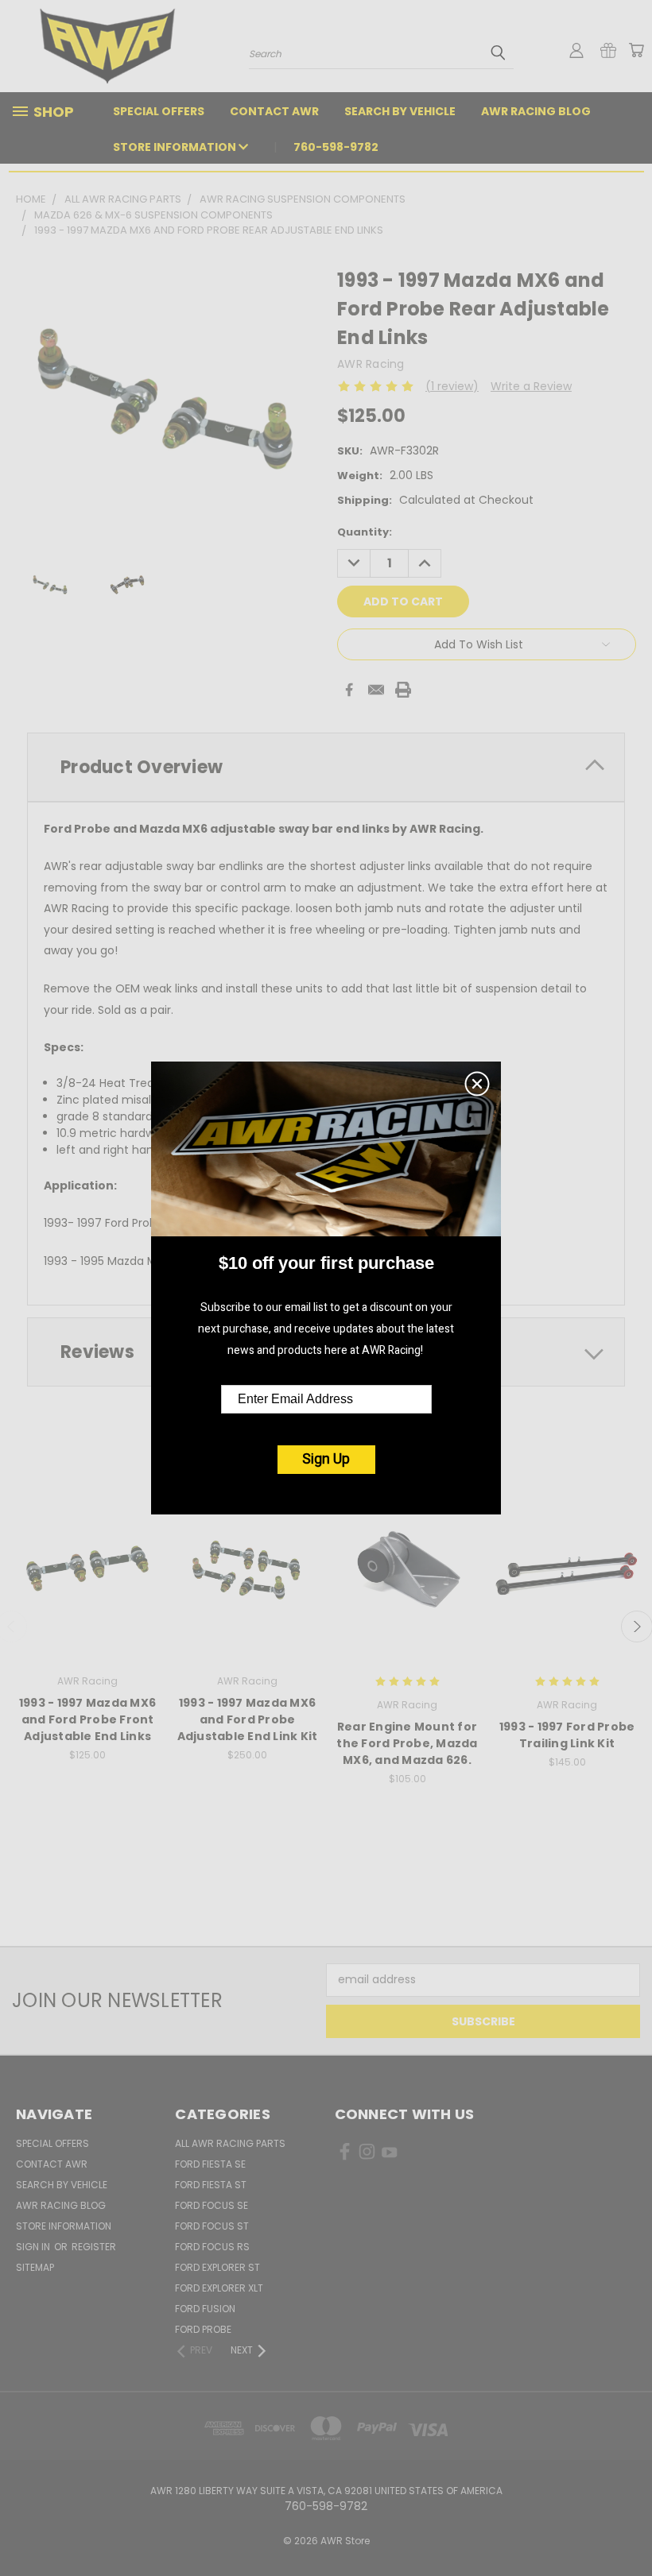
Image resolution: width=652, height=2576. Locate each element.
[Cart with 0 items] (636, 50)
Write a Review (531, 386)
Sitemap (35, 2267)
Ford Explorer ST (217, 2267)
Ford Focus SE (212, 2205)
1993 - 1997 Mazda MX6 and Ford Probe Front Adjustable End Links (87, 1719)
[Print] (403, 690)
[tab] (326, 767)
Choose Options (407, 1581)
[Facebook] (349, 690)
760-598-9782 (336, 147)
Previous (628, 2526)
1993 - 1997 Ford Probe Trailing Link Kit (567, 1735)
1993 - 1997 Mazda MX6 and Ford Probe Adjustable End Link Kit (248, 1719)
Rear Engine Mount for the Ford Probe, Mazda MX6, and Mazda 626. (407, 1743)
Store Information (176, 147)
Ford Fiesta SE (210, 2164)
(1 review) (452, 386)
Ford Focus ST (212, 2226)
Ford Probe (203, 2329)
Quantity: (365, 532)
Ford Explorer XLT (219, 2288)
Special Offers (159, 111)
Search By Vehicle (400, 111)
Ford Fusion (205, 2309)
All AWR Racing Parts (230, 2143)
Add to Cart (88, 1581)
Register (94, 2247)
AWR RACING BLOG (536, 111)
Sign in (34, 2247)
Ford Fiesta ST (211, 2185)
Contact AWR (274, 111)
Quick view (87, 1551)
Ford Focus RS (212, 2247)
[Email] (376, 690)
